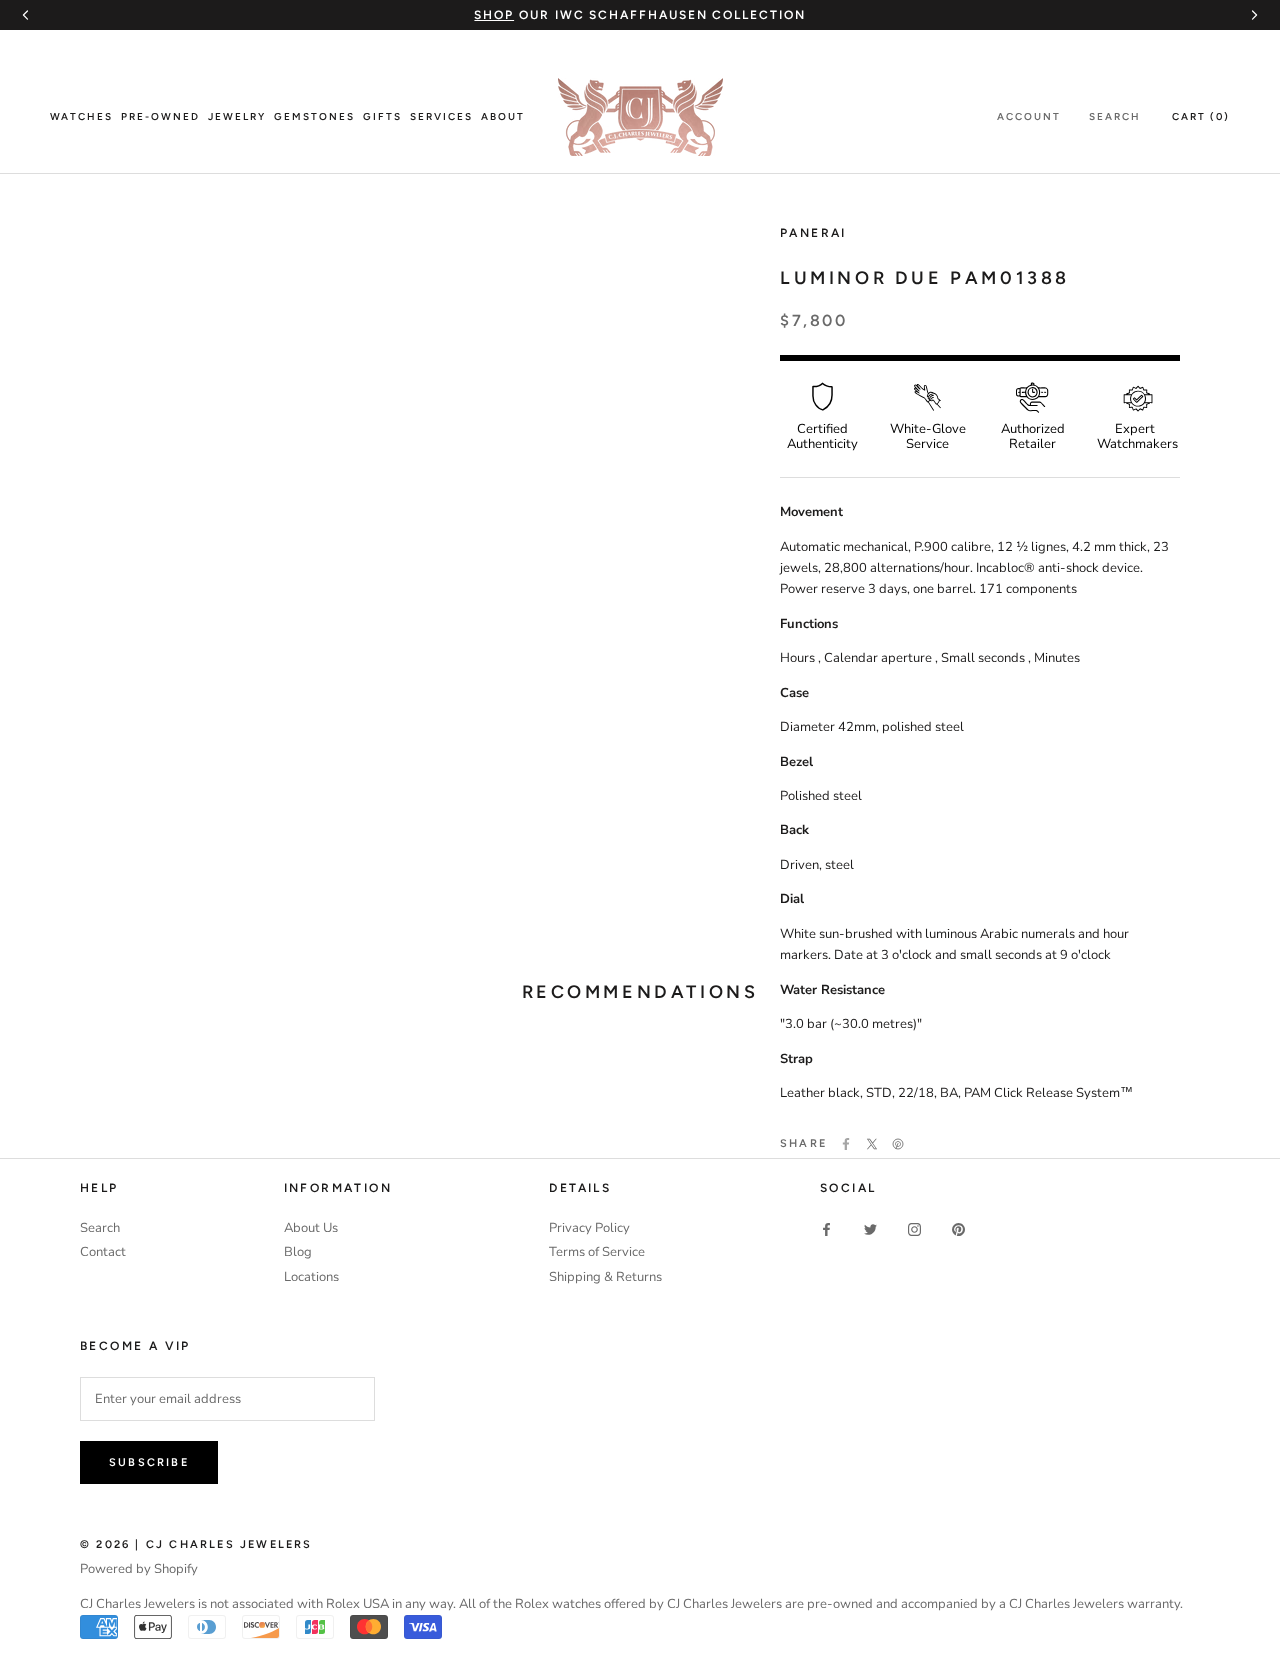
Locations (311, 1277)
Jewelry (237, 116)
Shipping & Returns (605, 1277)
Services (441, 116)
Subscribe (149, 1462)
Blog (298, 1252)
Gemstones (314, 116)
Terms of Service (597, 1252)
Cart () (1201, 116)
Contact (103, 1252)
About (503, 116)
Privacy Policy (589, 1228)
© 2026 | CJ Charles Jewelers (196, 1544)
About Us (311, 1228)
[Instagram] (914, 1229)
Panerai (813, 233)
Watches (81, 116)
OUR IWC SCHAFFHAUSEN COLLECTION (639, 15)
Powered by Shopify (139, 1569)
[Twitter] (872, 1144)
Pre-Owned (160, 116)
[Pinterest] (898, 1144)
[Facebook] (846, 1144)
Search (1115, 116)
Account (1029, 116)
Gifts (382, 116)
